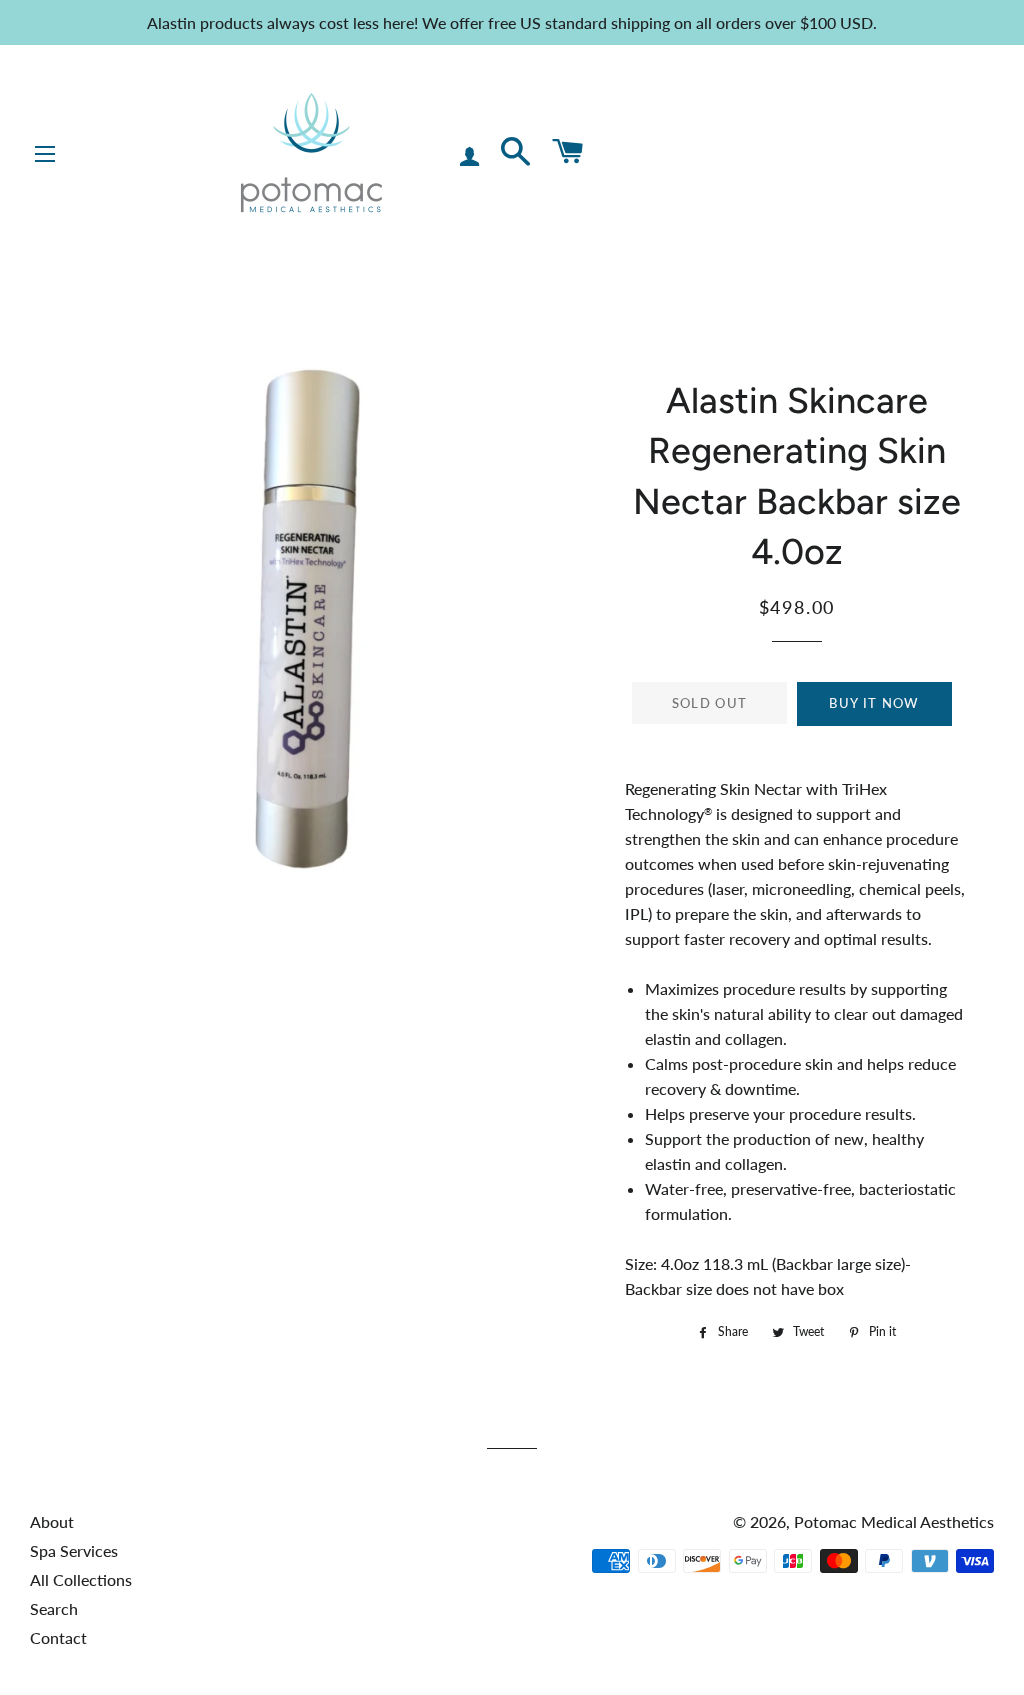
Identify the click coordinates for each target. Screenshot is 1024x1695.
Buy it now (874, 703)
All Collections (81, 1579)
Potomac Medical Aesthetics (894, 1521)
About (52, 1521)
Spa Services (74, 1550)
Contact (58, 1637)
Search (54, 1608)
